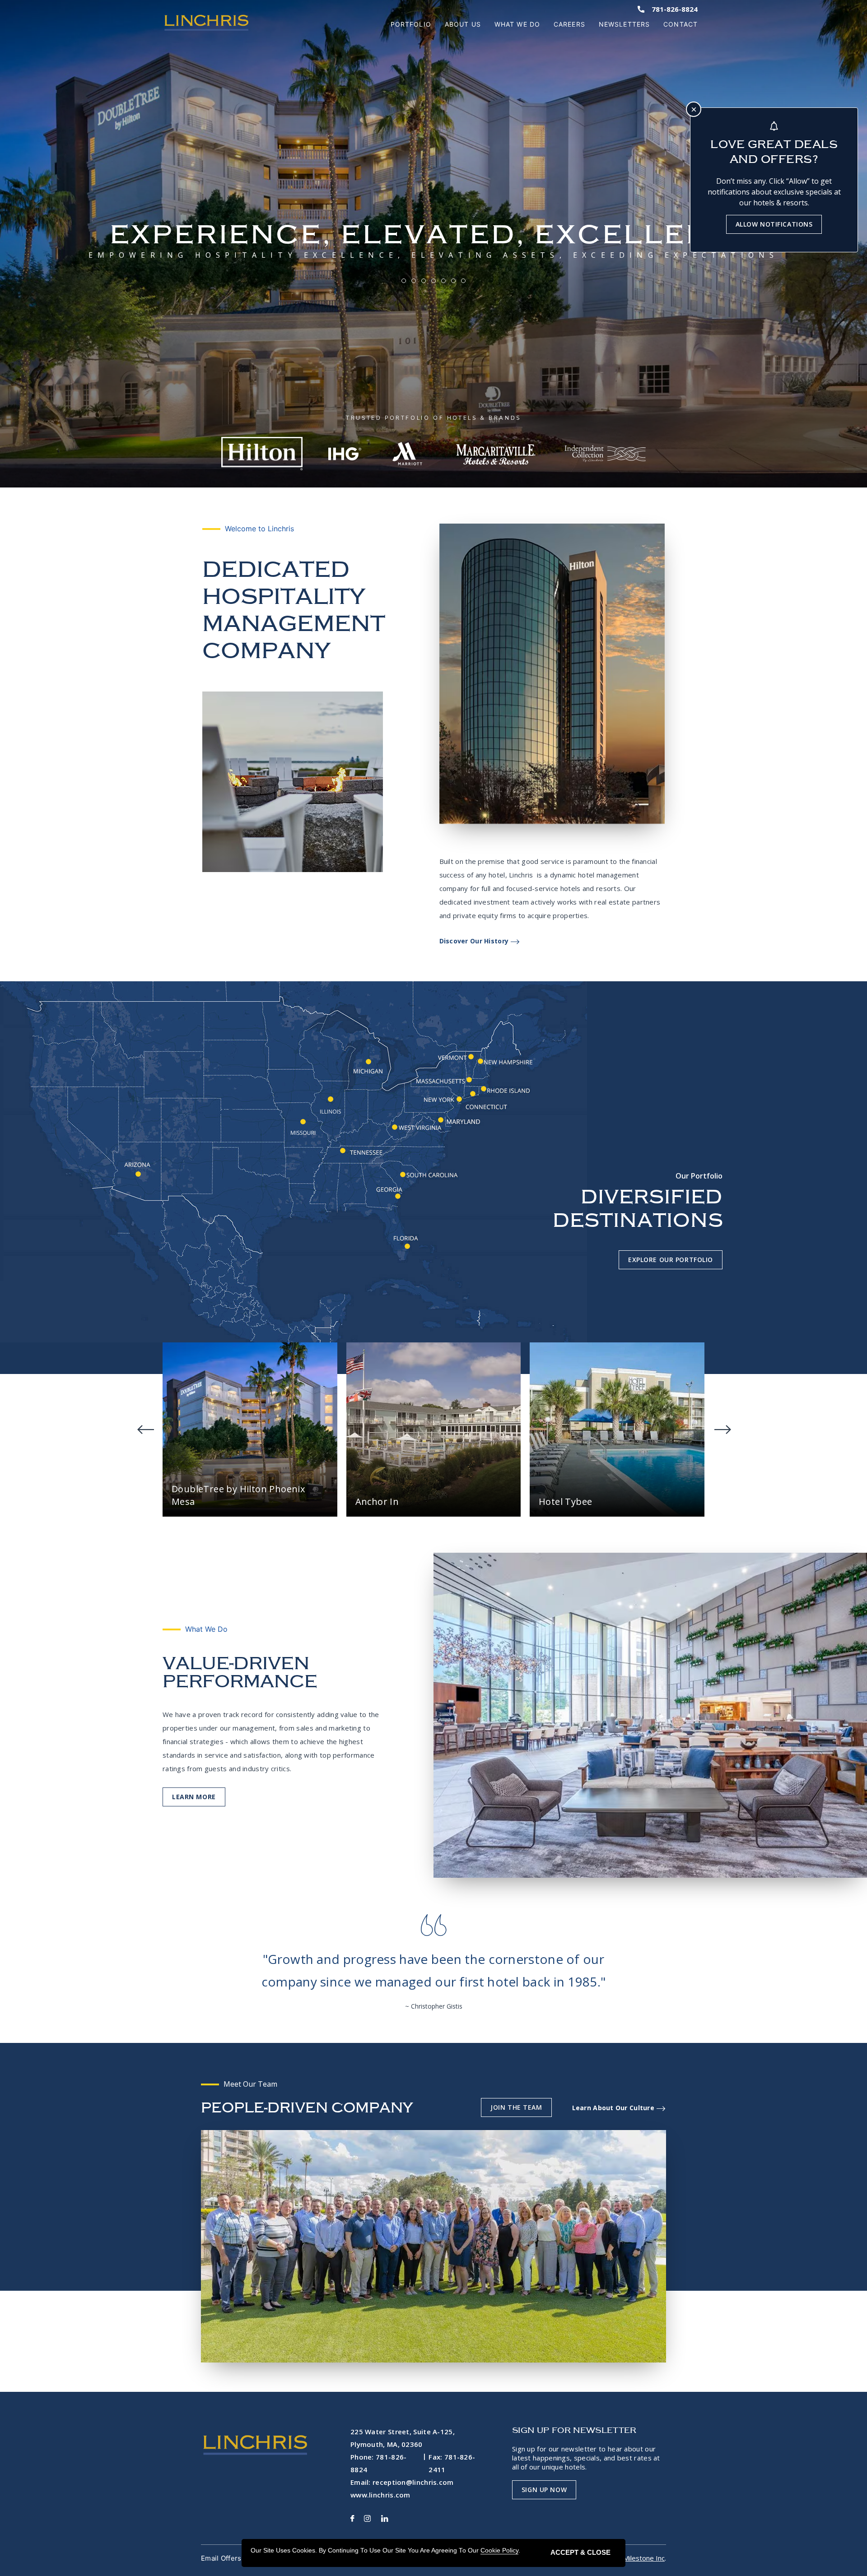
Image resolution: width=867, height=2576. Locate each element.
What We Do (517, 24)
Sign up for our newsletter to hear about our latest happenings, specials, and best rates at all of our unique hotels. (586, 2458)
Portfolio (411, 24)
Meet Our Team (250, 2084)
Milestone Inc (644, 2558)
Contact (681, 24)
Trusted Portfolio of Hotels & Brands (433, 418)
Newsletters (624, 24)
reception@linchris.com (413, 2482)
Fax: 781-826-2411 (452, 2463)
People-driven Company (307, 2108)
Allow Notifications (774, 224)
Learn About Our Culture (613, 2108)
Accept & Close (580, 2552)
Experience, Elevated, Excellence (434, 234)
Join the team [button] (516, 2107)
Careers (569, 24)
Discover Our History (474, 941)
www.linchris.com (380, 2495)
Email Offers (221, 2558)
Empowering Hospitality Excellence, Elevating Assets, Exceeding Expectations (434, 255)
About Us (463, 24)
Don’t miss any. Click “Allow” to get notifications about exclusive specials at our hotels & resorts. (774, 192)
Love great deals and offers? (774, 152)
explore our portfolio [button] (671, 1260)
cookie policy (499, 2550)
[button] (194, 1797)
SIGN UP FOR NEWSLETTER (574, 2430)
